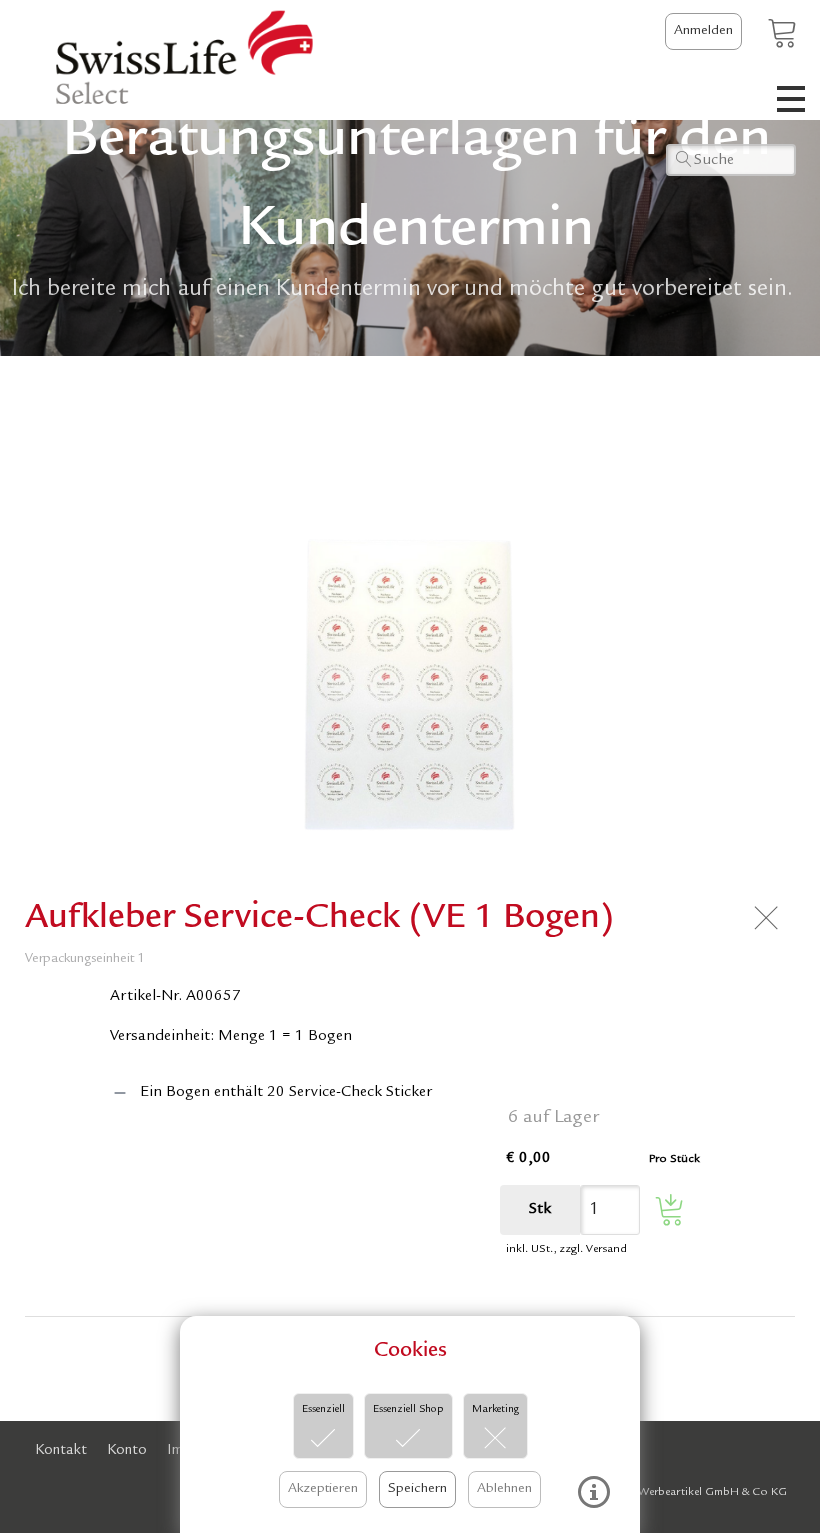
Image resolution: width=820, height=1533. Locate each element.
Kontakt (61, 1451)
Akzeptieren (323, 1489)
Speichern (417, 1489)
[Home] (173, 59)
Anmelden (703, 31)
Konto (127, 1451)
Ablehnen (504, 1489)
